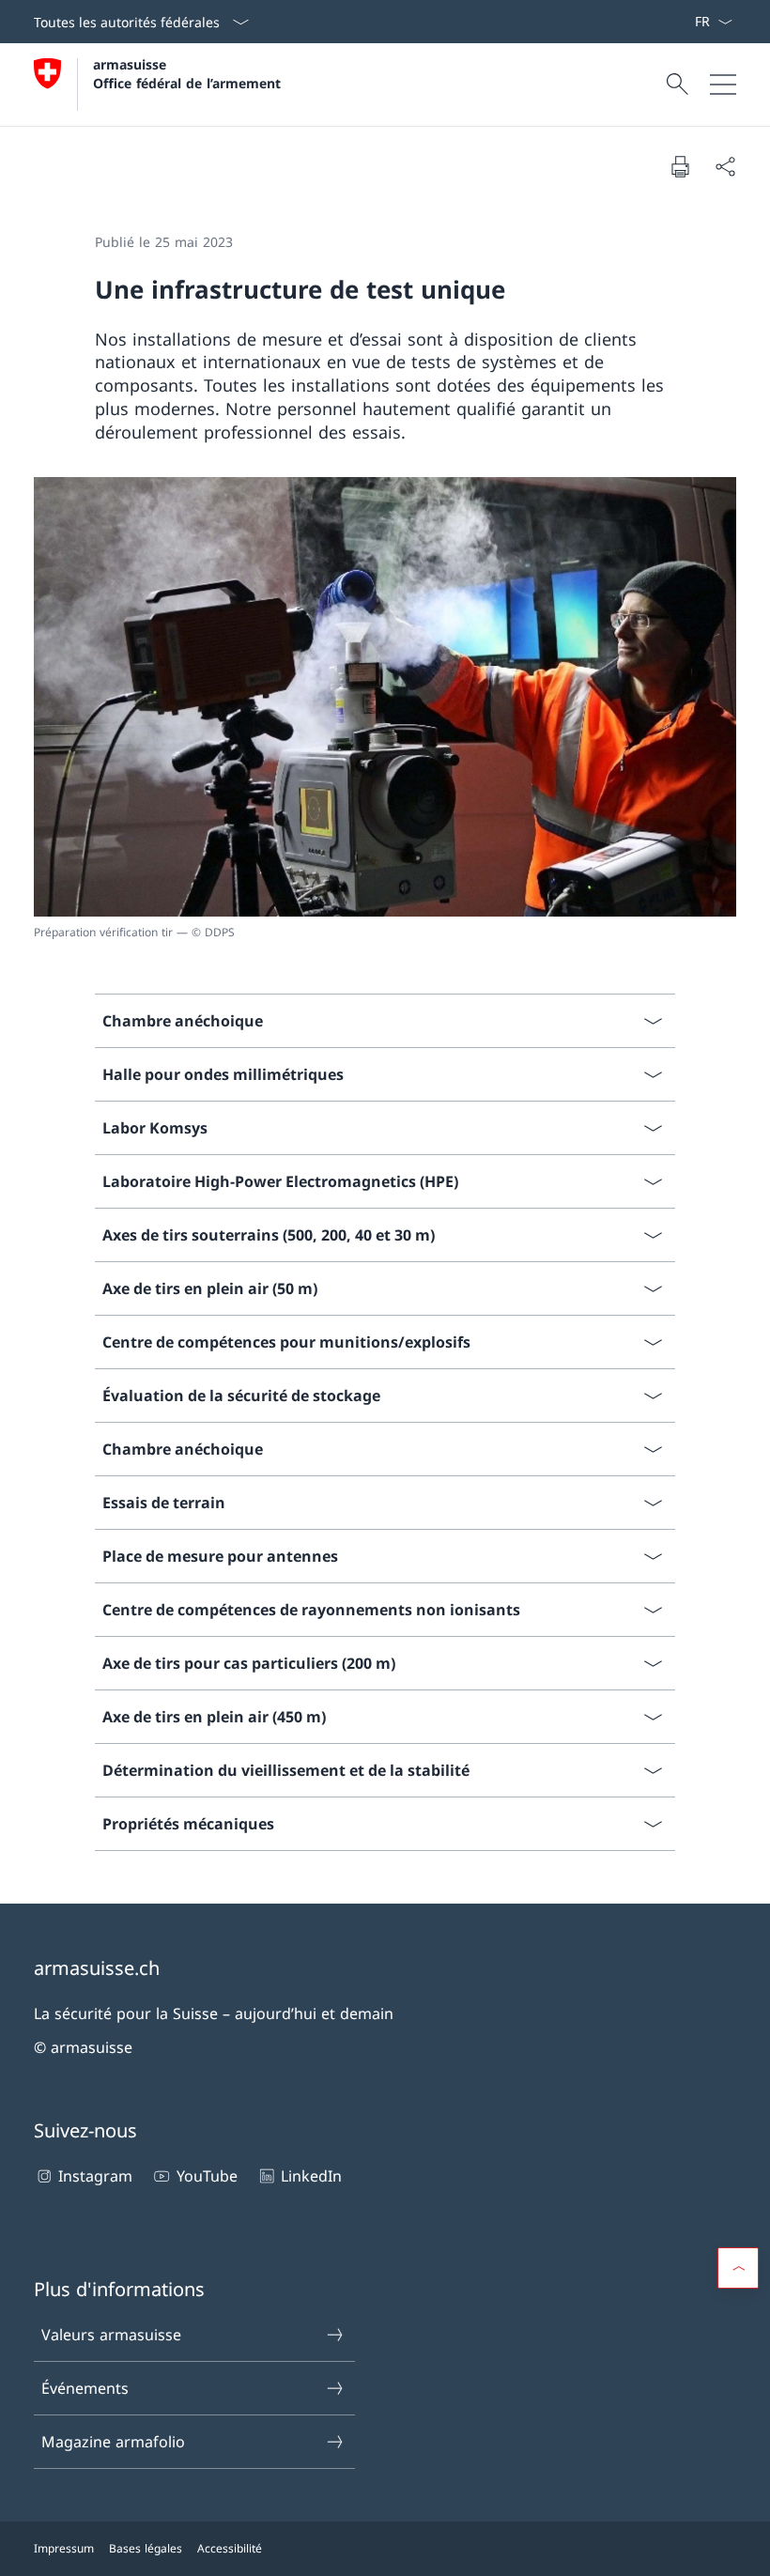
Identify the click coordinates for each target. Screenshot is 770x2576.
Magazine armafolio (113, 2442)
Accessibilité (230, 2548)
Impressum (64, 2548)
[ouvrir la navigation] (723, 85)
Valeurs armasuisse (111, 2335)
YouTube (207, 2176)
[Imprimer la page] (680, 166)
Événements (85, 2388)
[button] (738, 2268)
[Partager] (725, 166)
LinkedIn (311, 2176)
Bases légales (146, 2548)
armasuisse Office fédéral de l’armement (187, 73)
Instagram (95, 2176)
